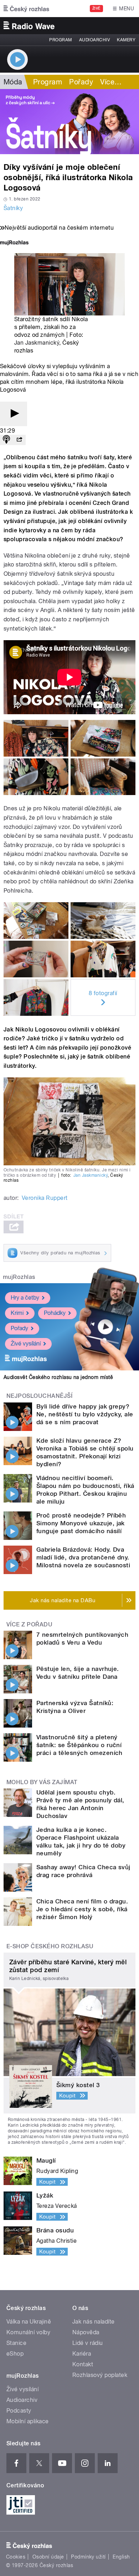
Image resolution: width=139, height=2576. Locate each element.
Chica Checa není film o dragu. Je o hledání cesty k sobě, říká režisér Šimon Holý (82, 1909)
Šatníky (13, 208)
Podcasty (19, 2411)
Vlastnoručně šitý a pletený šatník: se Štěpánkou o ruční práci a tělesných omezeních (79, 1745)
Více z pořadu (29, 1624)
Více (111, 82)
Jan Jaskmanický (37, 343)
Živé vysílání (26, 1344)
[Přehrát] (14, 414)
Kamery (126, 40)
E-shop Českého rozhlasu (50, 1946)
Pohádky (55, 1313)
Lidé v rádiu (88, 2343)
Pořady (81, 82)
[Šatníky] (69, 122)
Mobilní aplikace (28, 2421)
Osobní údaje (48, 2557)
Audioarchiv (94, 40)
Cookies (16, 2557)
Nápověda (86, 2332)
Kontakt (83, 2364)
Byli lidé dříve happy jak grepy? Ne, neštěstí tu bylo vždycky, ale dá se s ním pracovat (85, 1414)
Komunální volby (28, 2332)
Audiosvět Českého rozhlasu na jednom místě (58, 1377)
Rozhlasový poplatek (100, 2375)
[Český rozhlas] (26, 9)
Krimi (17, 1313)
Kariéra (82, 2354)
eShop (15, 2354)
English (121, 2557)
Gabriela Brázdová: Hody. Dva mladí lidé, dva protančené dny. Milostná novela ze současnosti (83, 1557)
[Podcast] (6, 440)
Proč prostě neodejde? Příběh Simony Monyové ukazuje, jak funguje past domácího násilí (81, 1523)
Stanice (16, 2343)
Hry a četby (25, 1298)
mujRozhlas (19, 1277)
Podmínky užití (88, 2557)
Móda (13, 82)
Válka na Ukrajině (29, 2322)
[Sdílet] (19, 440)
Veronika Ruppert (45, 1198)
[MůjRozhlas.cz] (14, 243)
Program (60, 40)
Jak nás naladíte (94, 2322)
